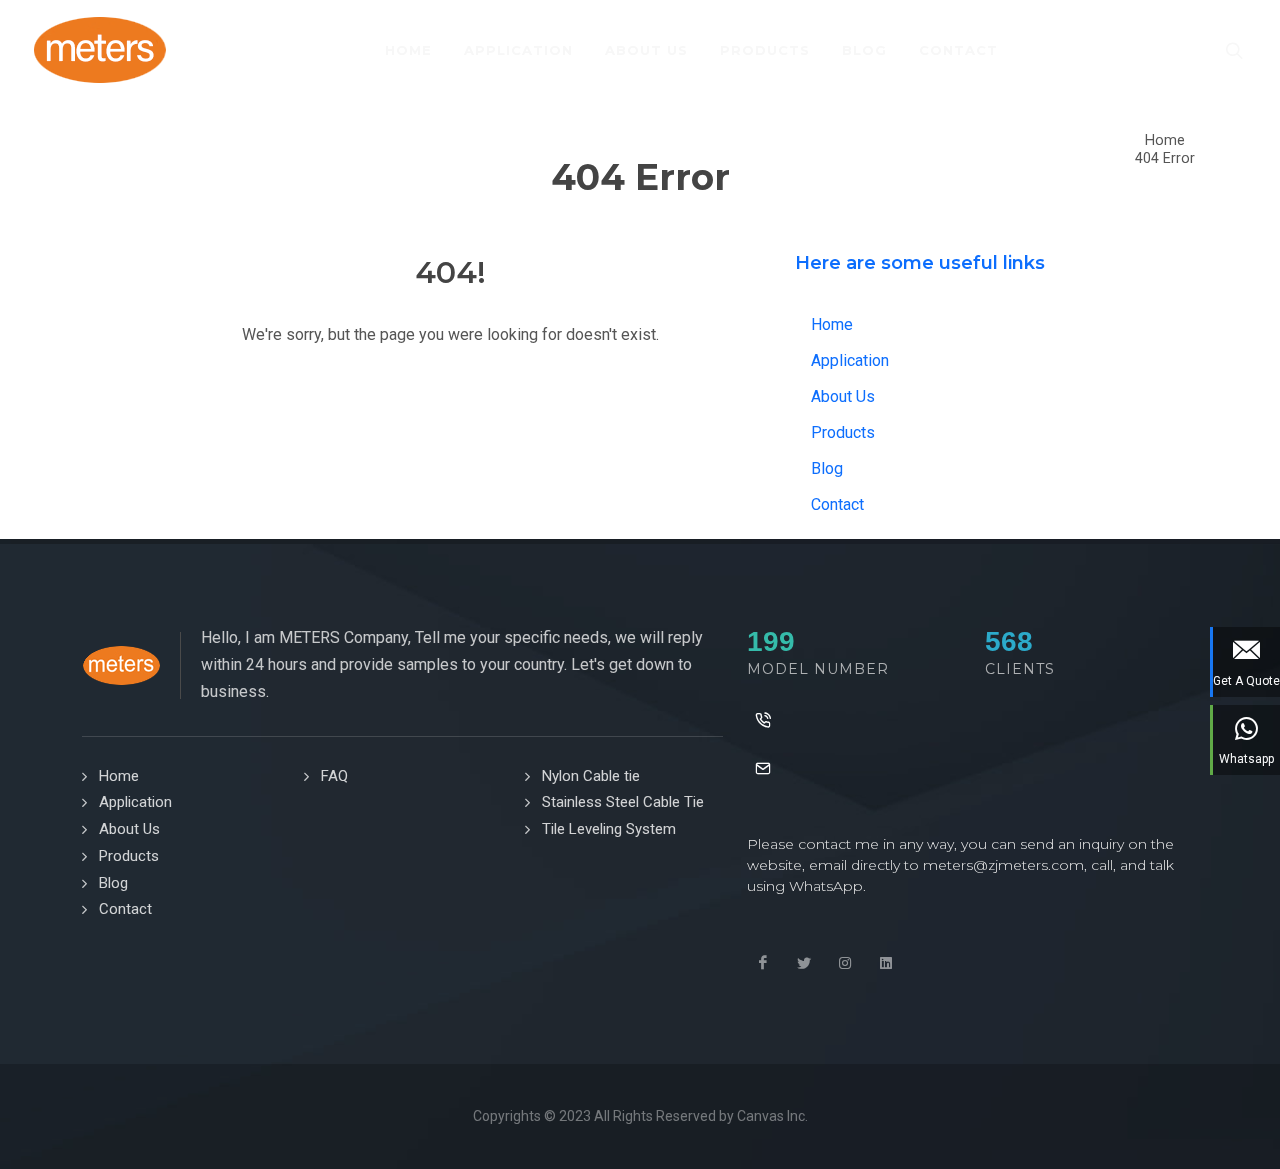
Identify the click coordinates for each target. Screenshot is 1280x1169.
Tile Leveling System (609, 829)
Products (843, 432)
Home (1165, 140)
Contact (837, 504)
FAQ (334, 776)
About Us (843, 396)
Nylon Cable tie (591, 776)
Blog (827, 468)
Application (850, 360)
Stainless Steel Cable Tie (623, 802)
